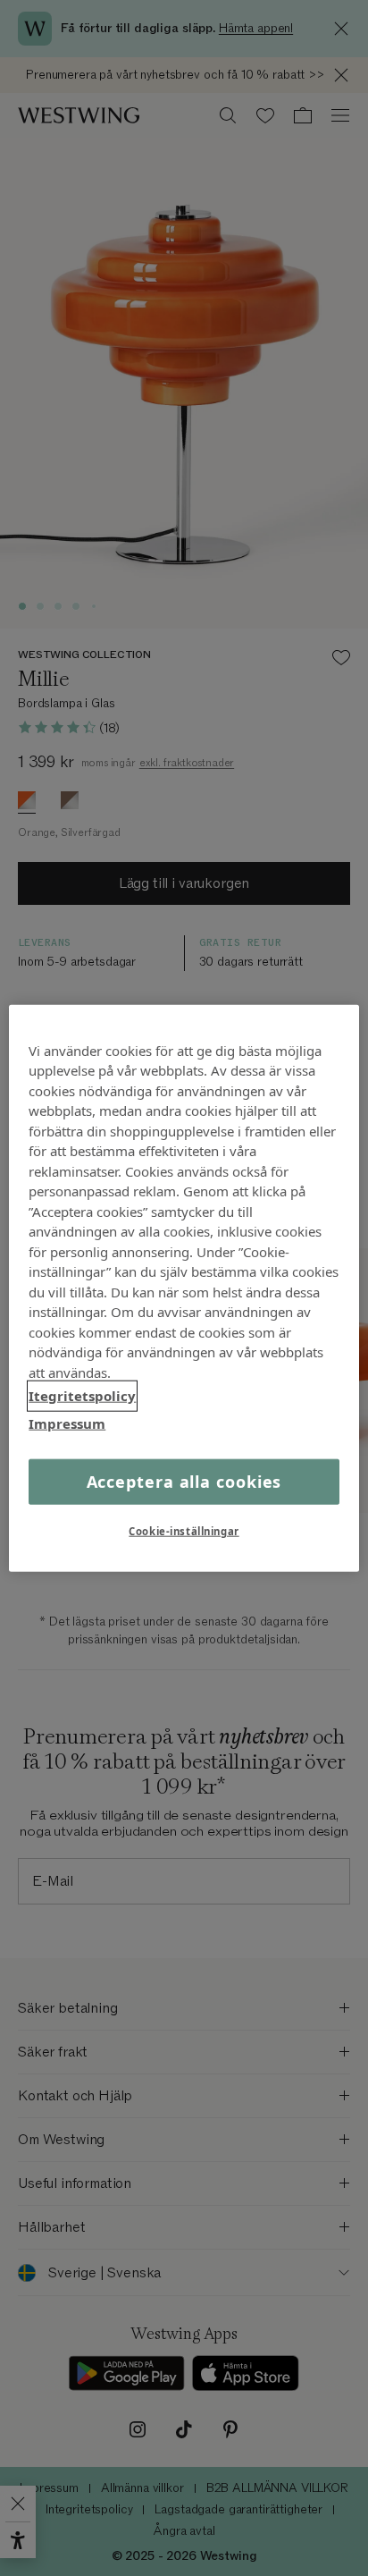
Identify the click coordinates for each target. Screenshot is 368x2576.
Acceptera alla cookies (184, 1482)
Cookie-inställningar (184, 1531)
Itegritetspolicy (82, 1396)
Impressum (67, 1423)
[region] (184, 1288)
